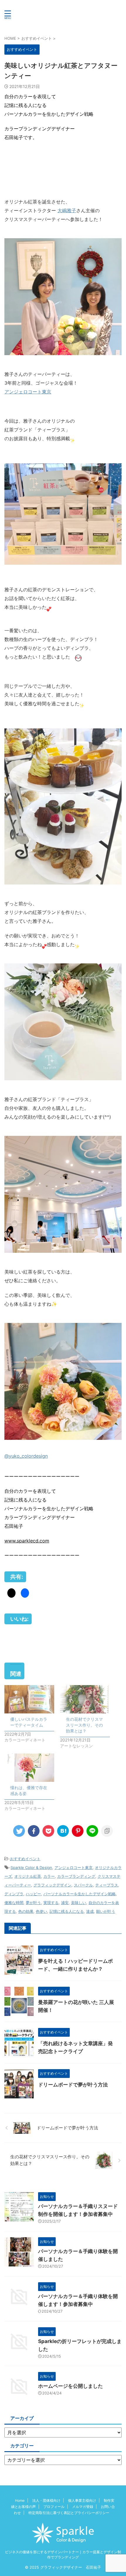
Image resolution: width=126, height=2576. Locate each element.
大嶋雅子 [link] (67, 210)
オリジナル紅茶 (28, 1876)
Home (20, 2500)
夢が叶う (33, 1903)
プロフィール (54, 2507)
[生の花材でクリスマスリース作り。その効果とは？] (85, 1699)
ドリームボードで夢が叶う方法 (73, 2085)
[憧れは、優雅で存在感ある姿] (29, 1768)
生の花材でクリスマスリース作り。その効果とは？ (84, 1725)
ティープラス (107, 1885)
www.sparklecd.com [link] (27, 1541)
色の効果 (26, 1911)
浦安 (65, 1903)
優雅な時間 (14, 1903)
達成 (90, 1911)
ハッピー (33, 1894)
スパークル (83, 1885)
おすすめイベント (25, 1859)
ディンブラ (14, 1894)
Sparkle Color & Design (31, 1867)
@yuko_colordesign (26, 1456)
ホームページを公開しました (70, 2386)
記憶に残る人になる (67, 1911)
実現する (51, 1903)
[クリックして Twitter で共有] (11, 1593)
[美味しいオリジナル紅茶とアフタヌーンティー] (63, 1831)
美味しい (79, 1903)
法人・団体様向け (46, 2500)
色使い (41, 1911)
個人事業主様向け (82, 2500)
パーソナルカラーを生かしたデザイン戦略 (80, 1894)
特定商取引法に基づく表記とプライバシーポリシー (69, 2513)
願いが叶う (106, 1911)
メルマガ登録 (83, 2507)
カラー (49, 1876)
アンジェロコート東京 (28, 392)
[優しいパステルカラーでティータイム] (29, 1699)
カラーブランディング (76, 1876)
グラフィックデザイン (52, 1885)
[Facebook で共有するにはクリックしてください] (25, 1593)
